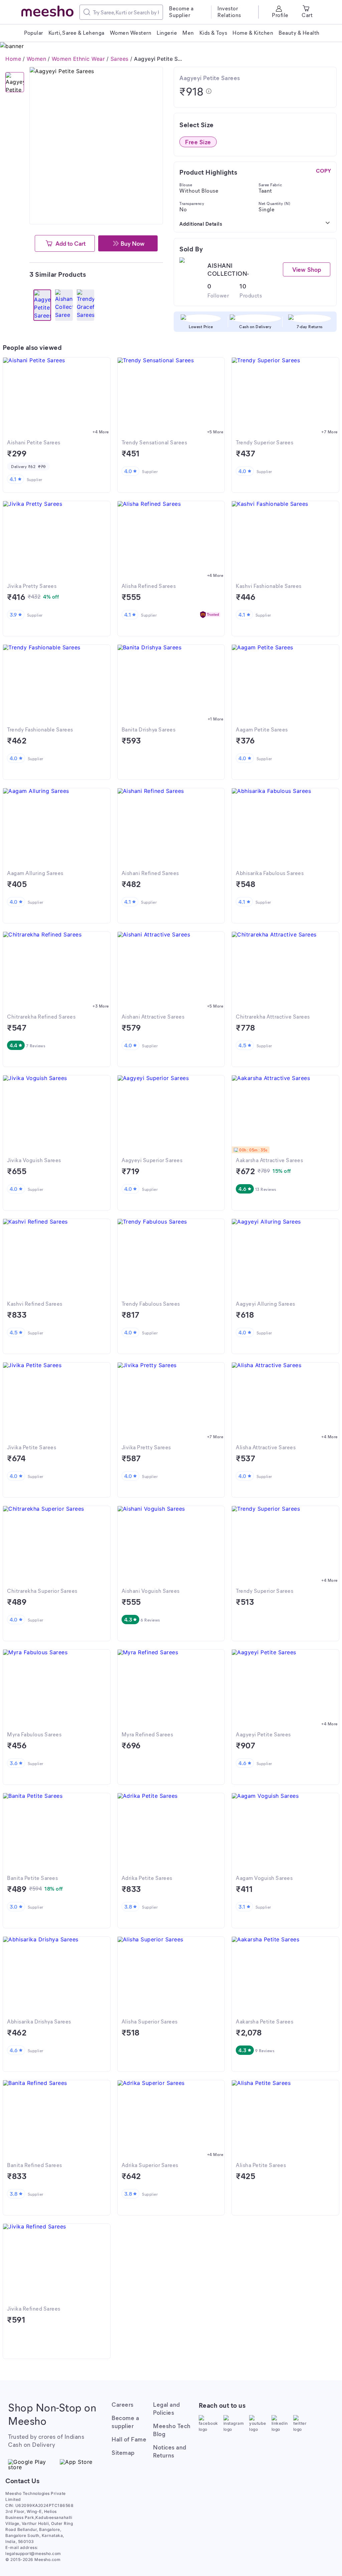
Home (13, 59)
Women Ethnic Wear (78, 59)
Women (37, 59)
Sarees (120, 59)
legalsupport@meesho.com (33, 2553)
